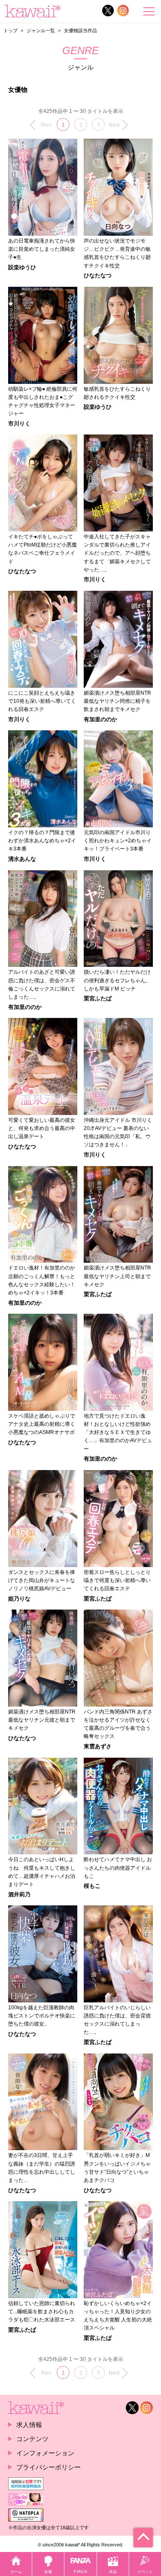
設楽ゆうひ (22, 268)
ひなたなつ (98, 276)
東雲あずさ (98, 1747)
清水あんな (22, 859)
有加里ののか (100, 720)
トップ (11, 30)
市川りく (19, 424)
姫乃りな (19, 1599)
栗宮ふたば (98, 999)
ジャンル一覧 (41, 30)
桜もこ (92, 1886)
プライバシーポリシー (49, 2467)
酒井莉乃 (19, 1895)
